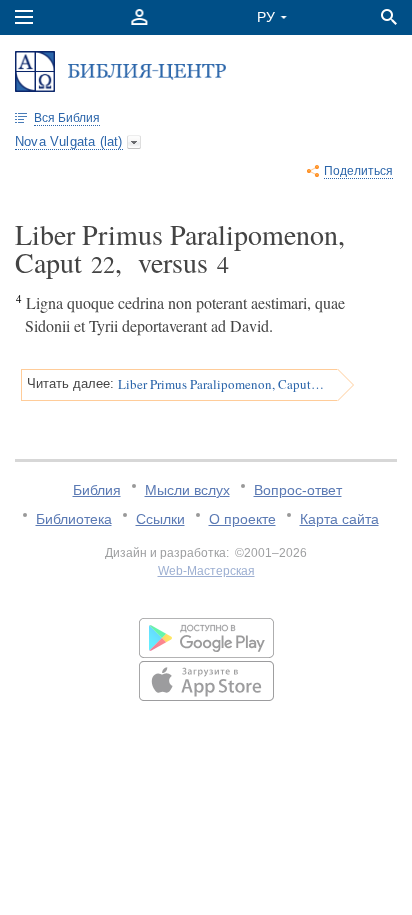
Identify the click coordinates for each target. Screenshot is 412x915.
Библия (97, 490)
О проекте (242, 519)
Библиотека (74, 519)
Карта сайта (339, 519)
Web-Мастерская (206, 571)
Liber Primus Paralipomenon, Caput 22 (221, 384)
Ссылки (160, 519)
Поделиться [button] (358, 171)
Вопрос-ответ (298, 490)
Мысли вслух (187, 490)
